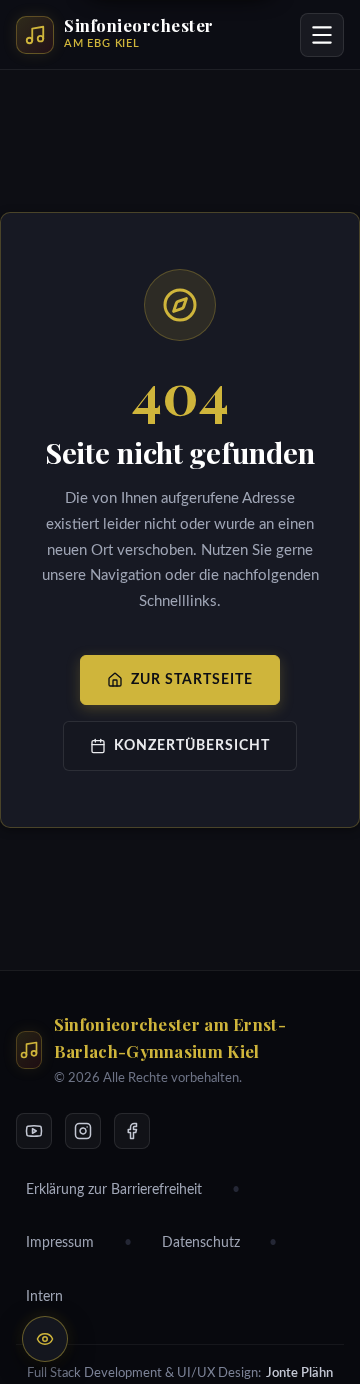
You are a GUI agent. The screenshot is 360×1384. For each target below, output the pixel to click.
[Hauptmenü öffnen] (322, 35)
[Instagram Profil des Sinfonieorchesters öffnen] (83, 1131)
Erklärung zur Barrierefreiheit (114, 1190)
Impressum (60, 1243)
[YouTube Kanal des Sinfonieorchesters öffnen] (34, 1131)
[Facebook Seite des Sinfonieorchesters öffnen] (132, 1131)
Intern (44, 1297)
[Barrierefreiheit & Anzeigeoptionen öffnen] (45, 1339)
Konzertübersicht (192, 745)
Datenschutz (201, 1243)
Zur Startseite (192, 679)
